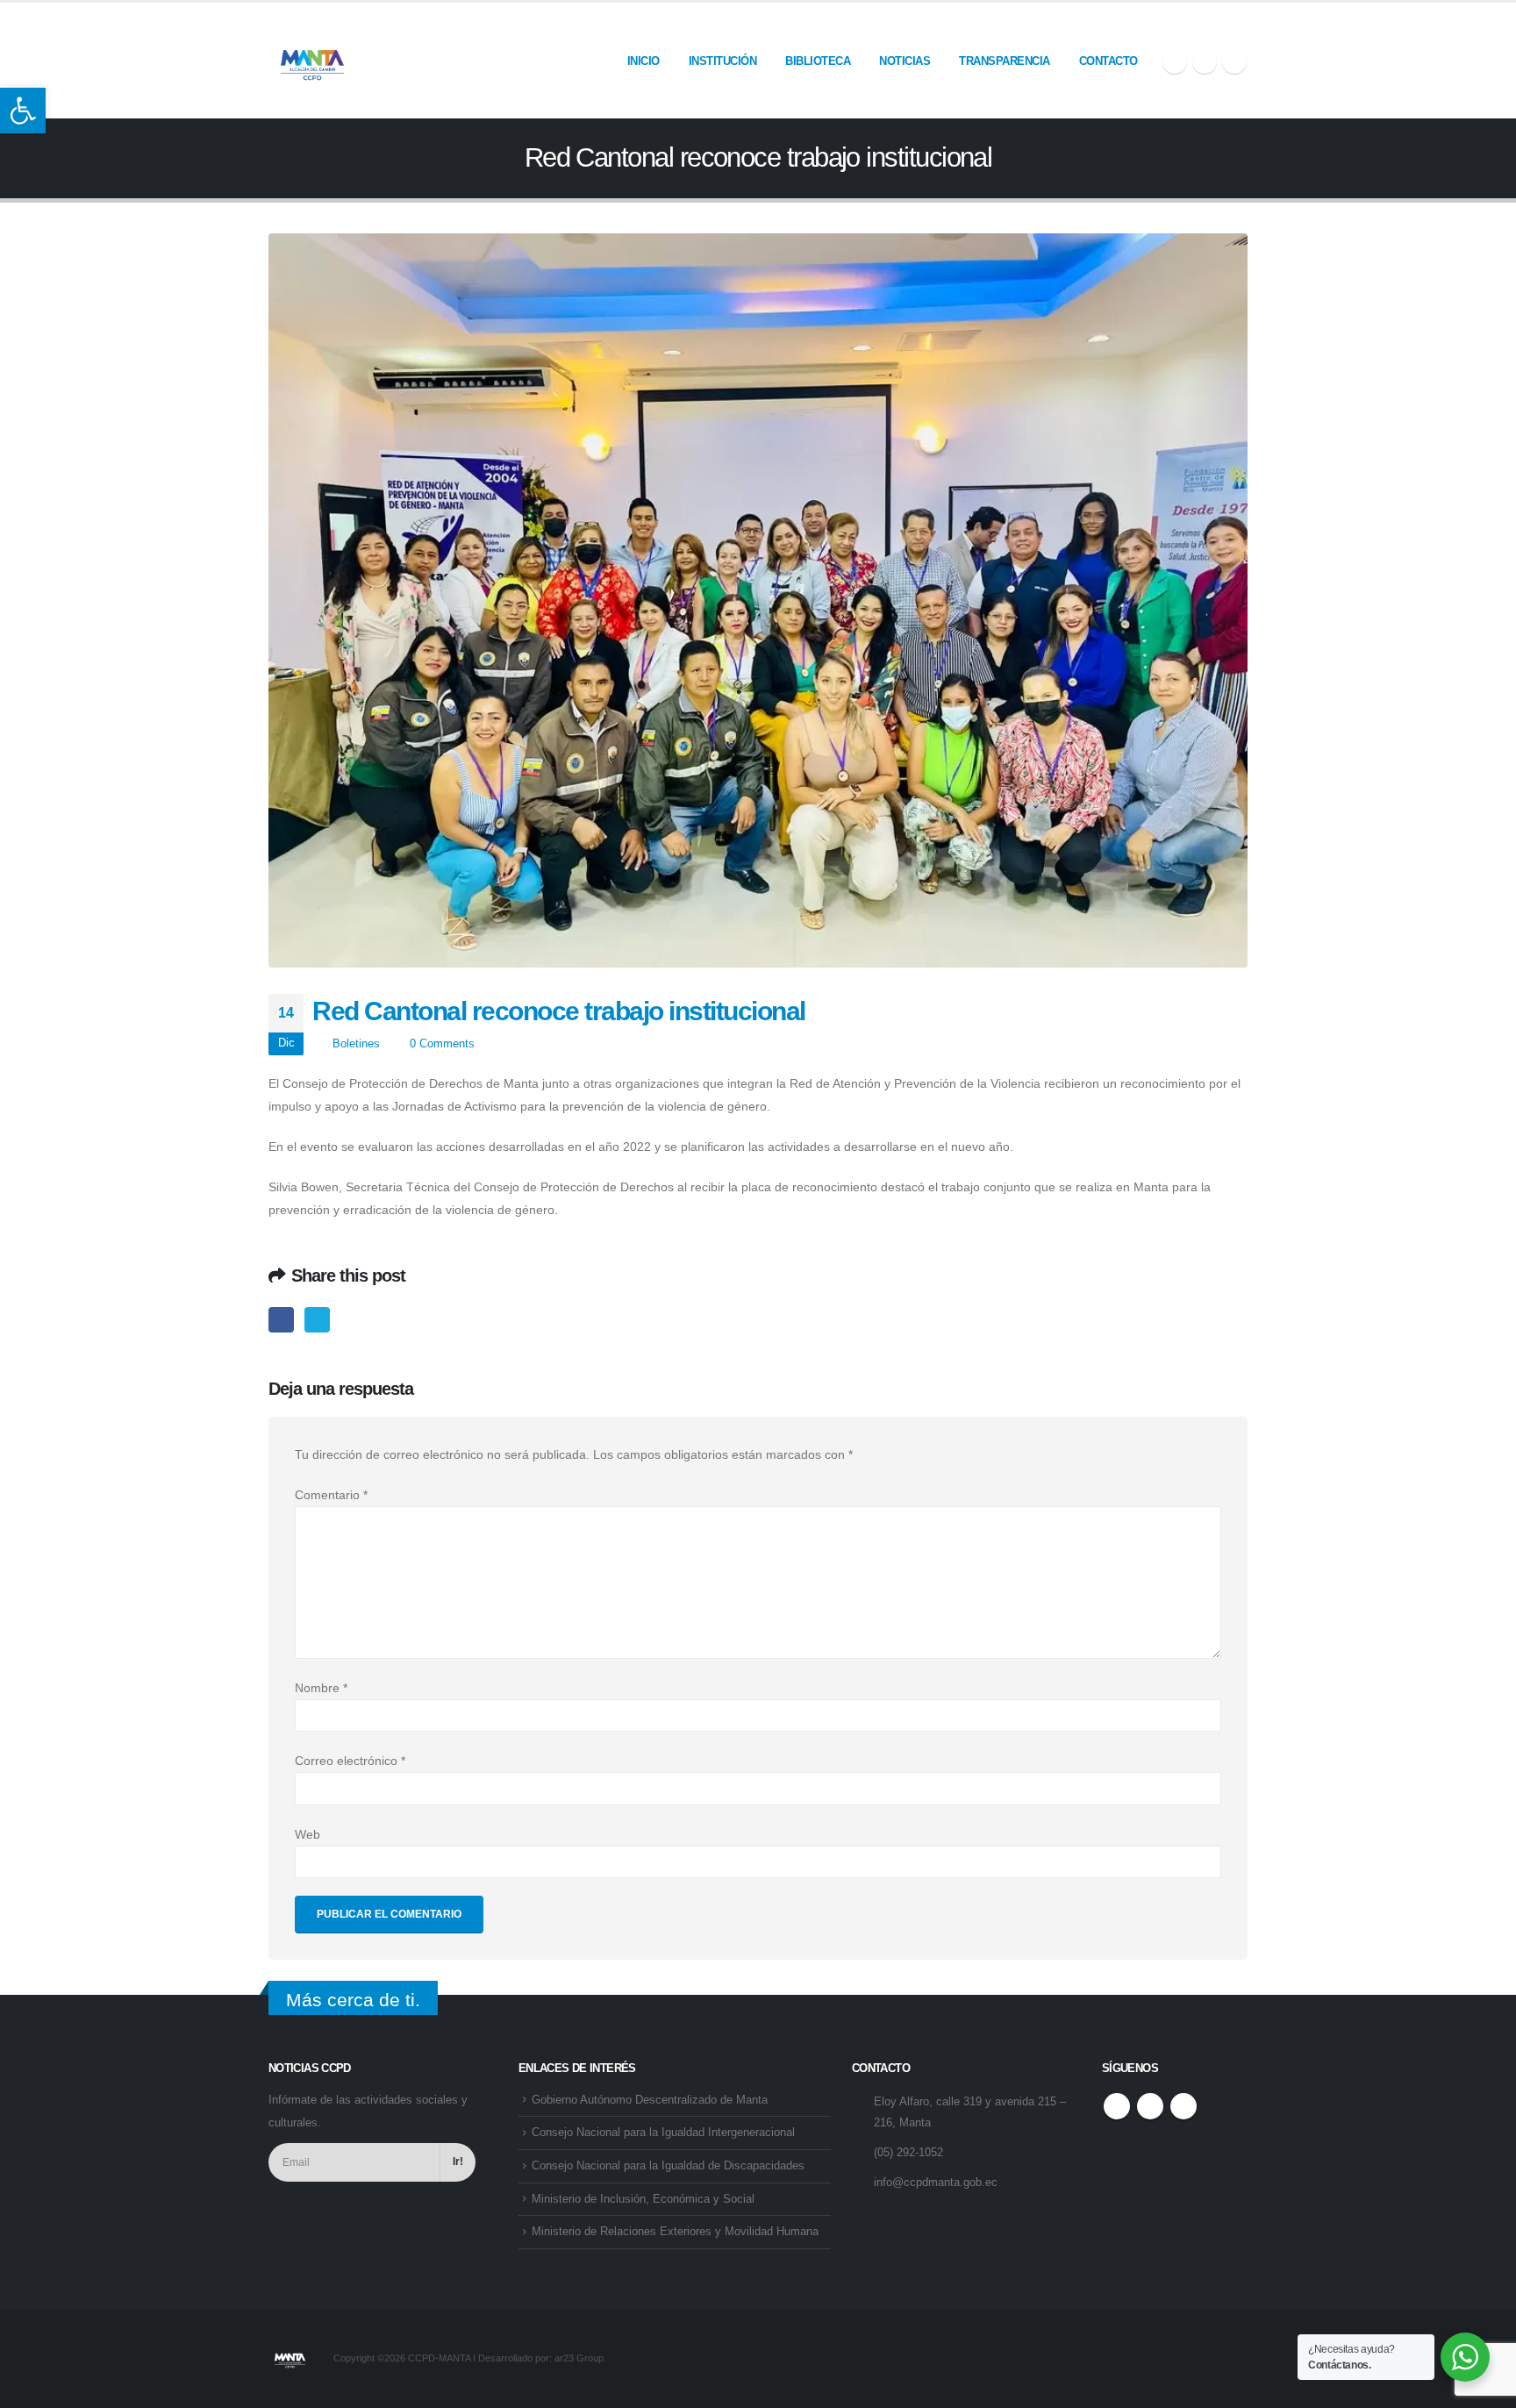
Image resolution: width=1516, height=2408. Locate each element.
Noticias (905, 61)
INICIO (644, 61)
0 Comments (442, 1044)
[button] (23, 111)
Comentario (331, 1495)
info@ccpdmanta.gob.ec (936, 2183)
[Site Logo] (312, 61)
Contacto (1108, 61)
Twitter (317, 1320)
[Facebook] (1175, 61)
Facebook (281, 1320)
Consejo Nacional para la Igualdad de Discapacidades (668, 2166)
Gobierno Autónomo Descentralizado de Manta (650, 2100)
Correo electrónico (350, 1761)
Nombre (321, 1688)
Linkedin (1183, 2106)
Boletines (356, 1044)
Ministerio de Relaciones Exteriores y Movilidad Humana (675, 2232)
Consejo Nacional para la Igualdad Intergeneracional (663, 2133)
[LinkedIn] (1234, 61)
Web (307, 1834)
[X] (1205, 61)
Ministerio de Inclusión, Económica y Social (643, 2199)
